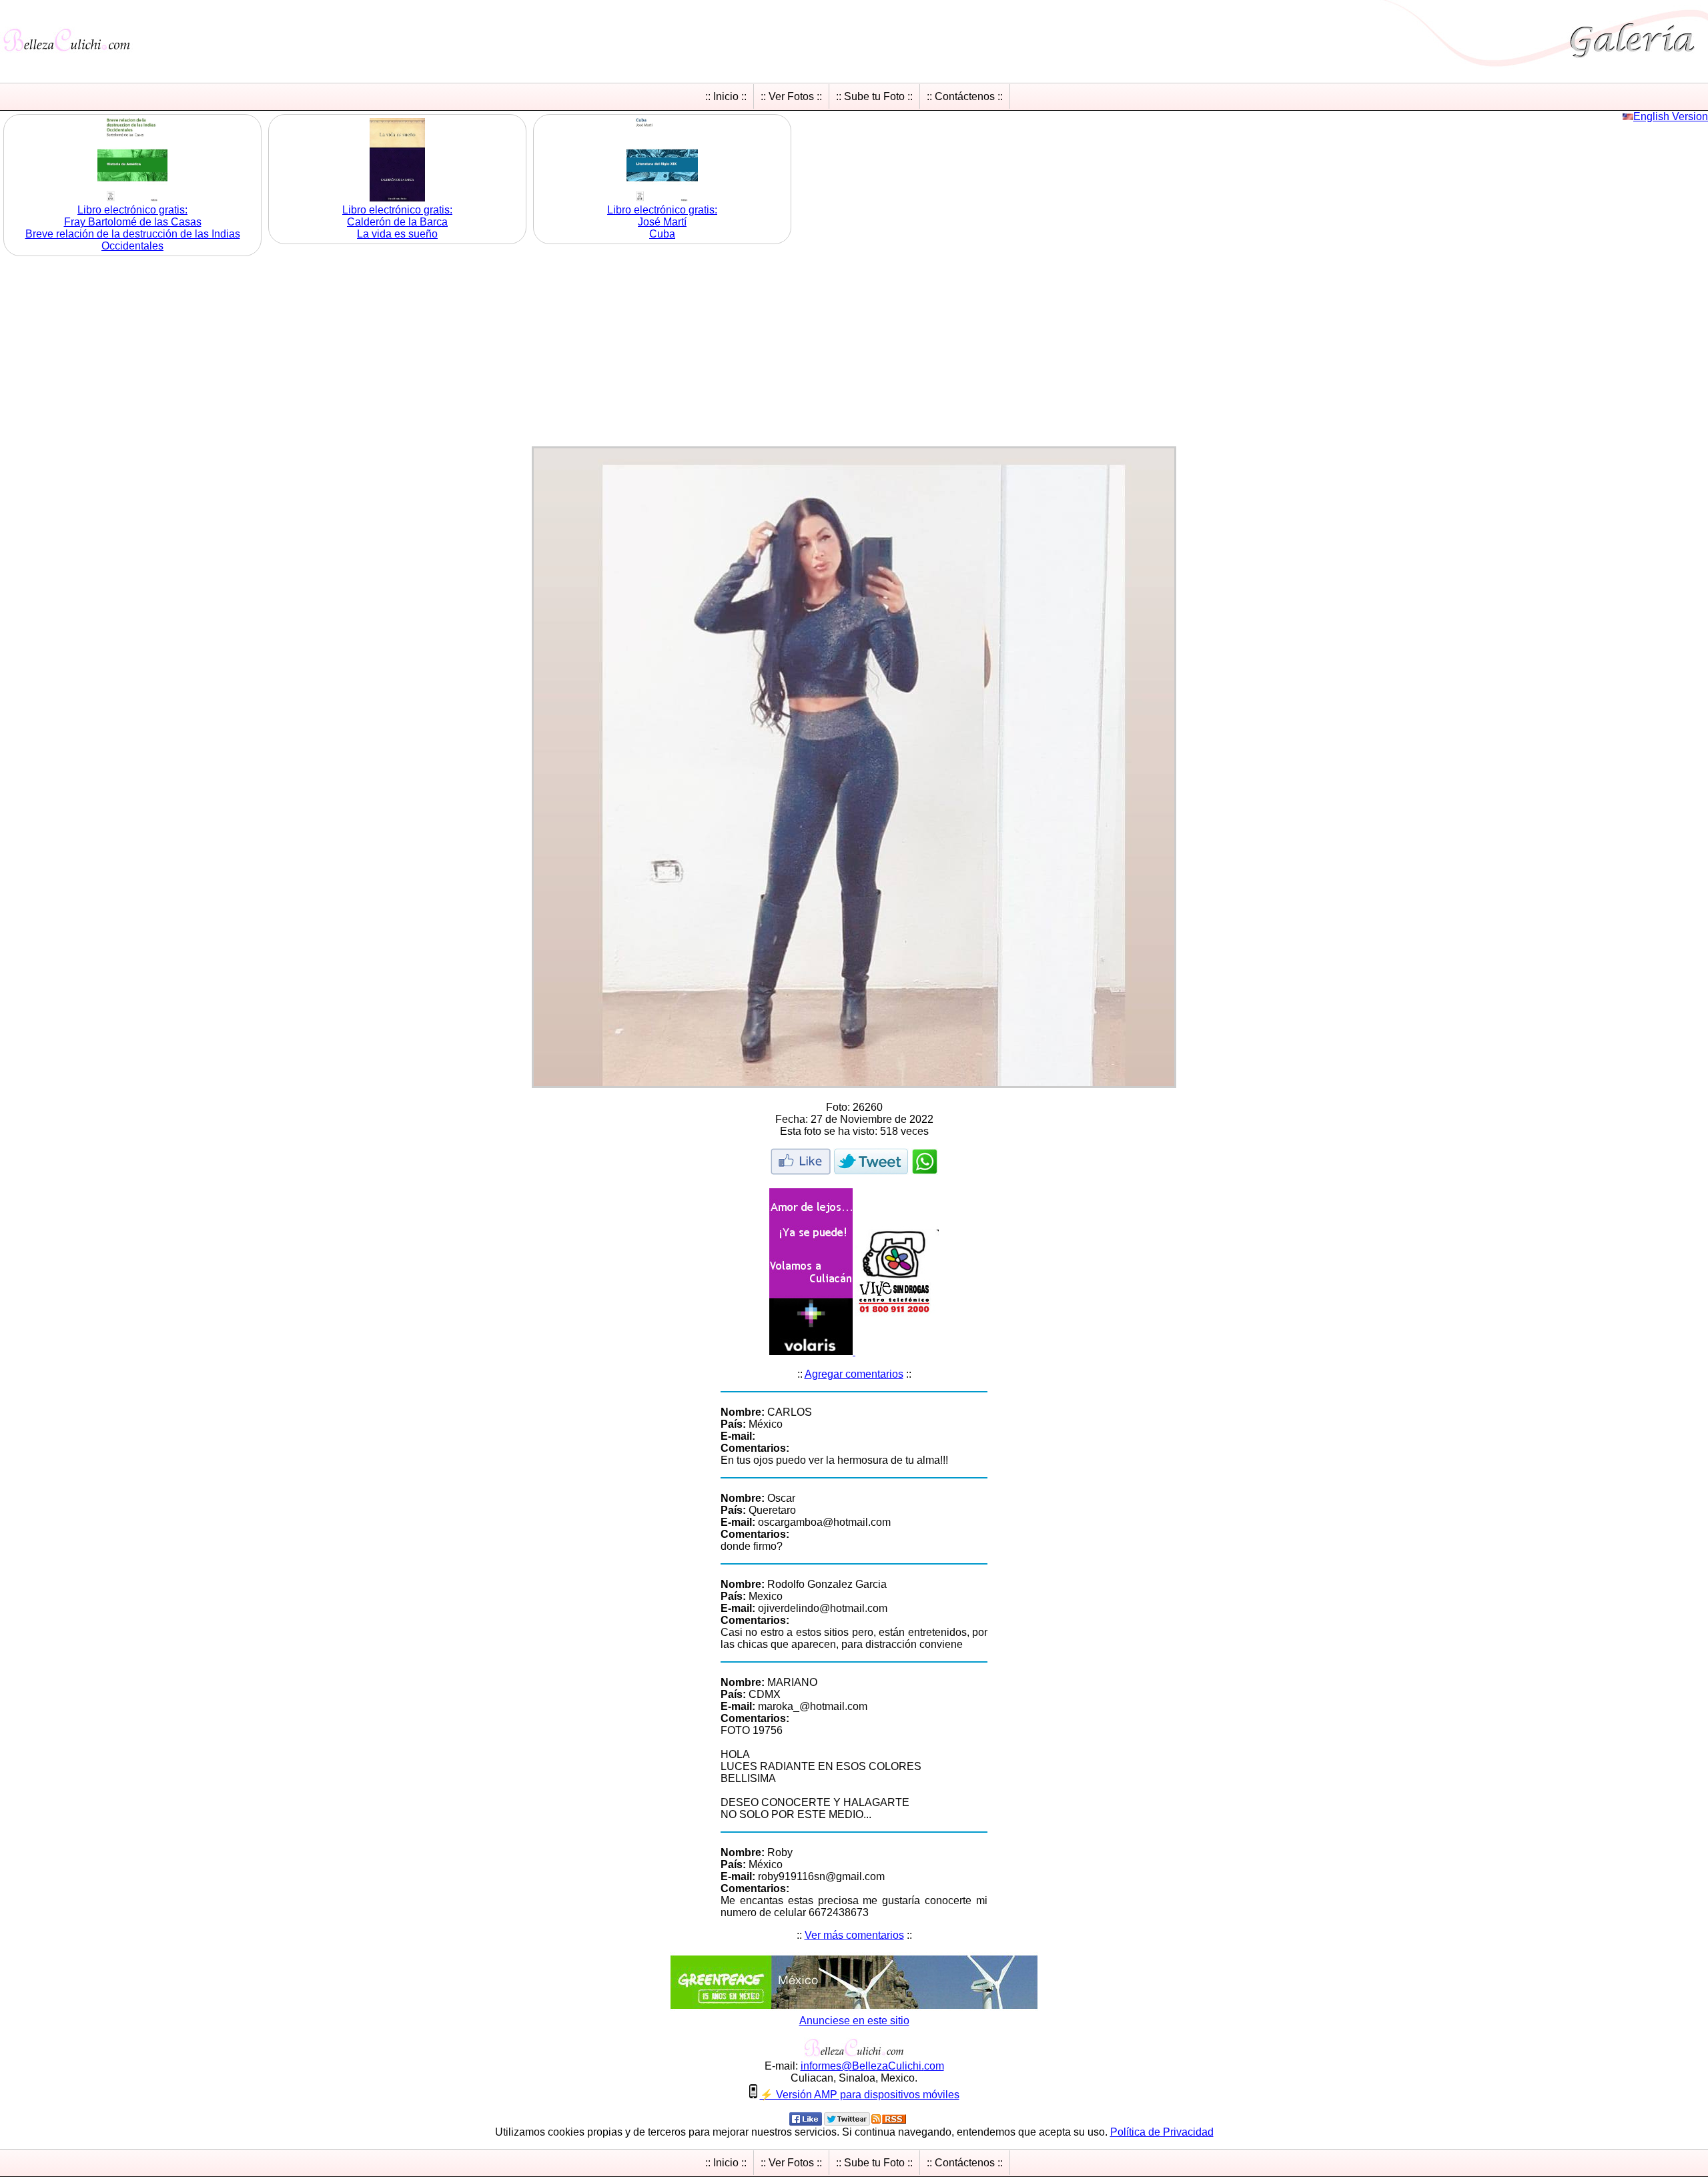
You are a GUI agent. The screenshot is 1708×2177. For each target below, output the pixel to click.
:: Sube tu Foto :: (874, 96)
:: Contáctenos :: (965, 96)
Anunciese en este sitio (854, 2021)
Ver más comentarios (854, 1935)
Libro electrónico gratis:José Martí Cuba (662, 222)
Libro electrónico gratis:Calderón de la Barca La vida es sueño (397, 222)
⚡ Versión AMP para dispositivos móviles (860, 2095)
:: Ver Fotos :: (791, 96)
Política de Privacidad (1162, 2132)
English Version (1671, 116)
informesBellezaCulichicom (872, 2066)
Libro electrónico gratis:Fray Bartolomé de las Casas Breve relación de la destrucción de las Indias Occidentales (133, 228)
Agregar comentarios (854, 1374)
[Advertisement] (854, 353)
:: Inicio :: (726, 96)
